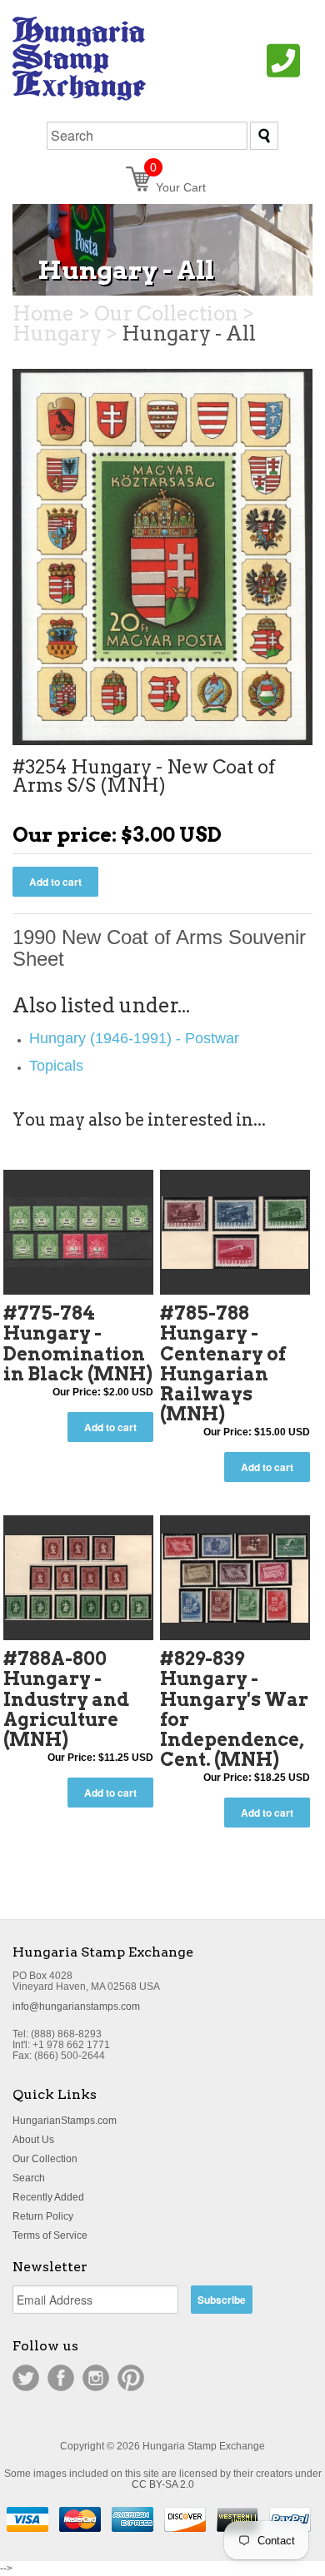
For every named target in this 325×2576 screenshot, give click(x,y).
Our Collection (45, 2159)
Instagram (96, 2378)
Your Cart (178, 187)
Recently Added (48, 2197)
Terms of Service (50, 2235)
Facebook (61, 2378)
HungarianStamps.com (65, 2121)
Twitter (26, 2378)
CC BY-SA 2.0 (163, 2484)
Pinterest (131, 2378)
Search (29, 2178)
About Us (33, 2140)
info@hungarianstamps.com (76, 2007)
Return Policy (43, 2216)
